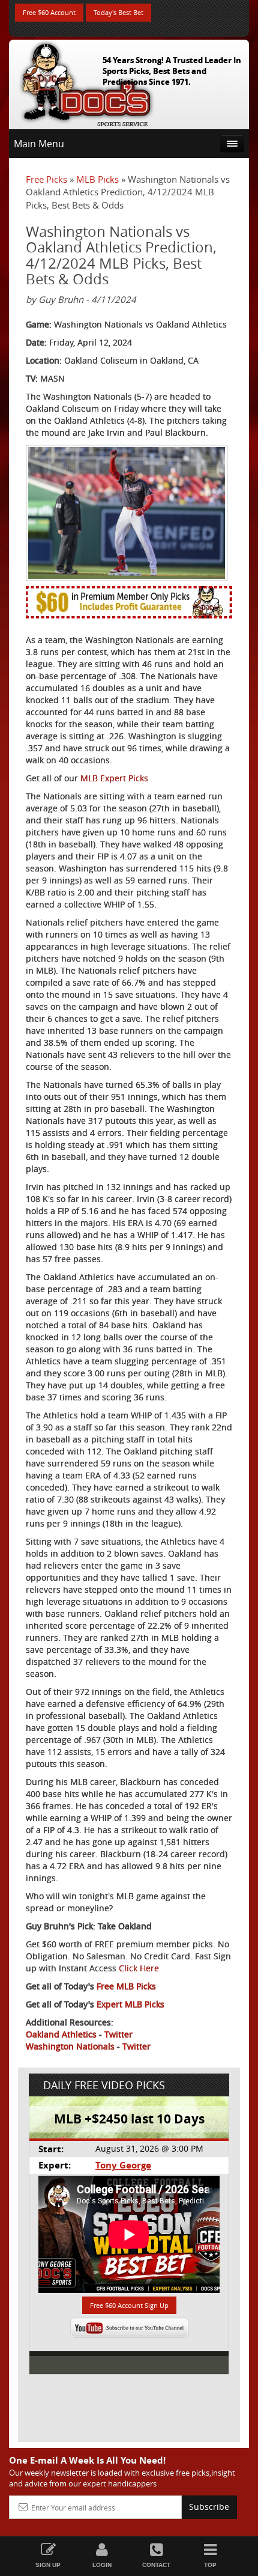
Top (210, 2565)
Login (102, 2565)
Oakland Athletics (61, 2034)
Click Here (139, 1968)
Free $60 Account (49, 12)
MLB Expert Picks (114, 778)
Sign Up (48, 2565)
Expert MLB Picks (130, 2004)
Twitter (118, 2034)
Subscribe (209, 2507)
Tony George (123, 2165)
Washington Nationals (70, 2046)
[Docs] (86, 82)
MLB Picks (97, 179)
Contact (156, 2565)
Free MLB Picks (126, 1986)
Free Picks (46, 179)
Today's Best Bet (118, 12)
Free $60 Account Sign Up (129, 2305)
